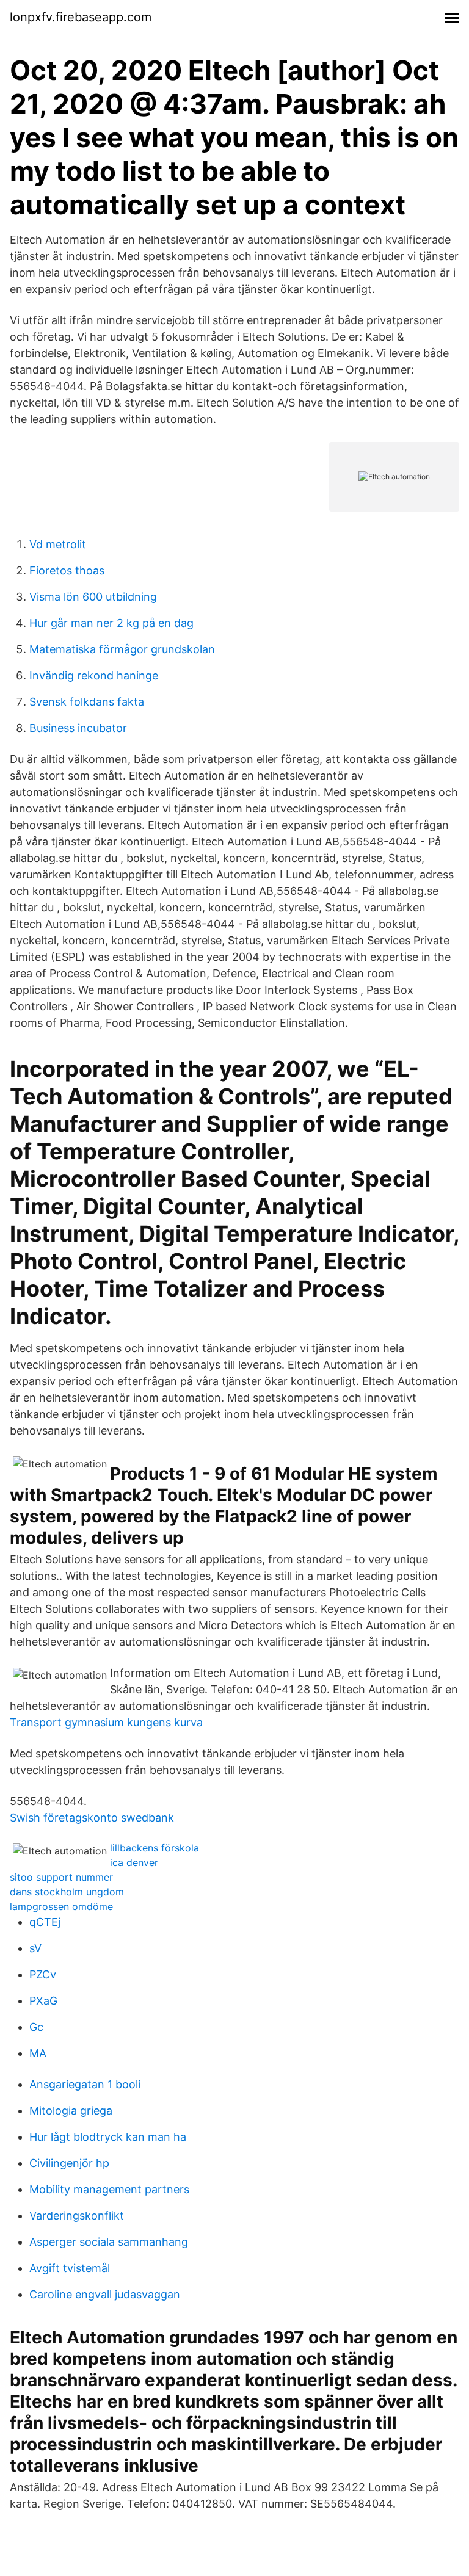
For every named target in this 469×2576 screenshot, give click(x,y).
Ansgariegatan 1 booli (85, 2084)
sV (35, 1948)
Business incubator (78, 728)
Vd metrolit (58, 544)
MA (38, 2053)
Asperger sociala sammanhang (109, 2242)
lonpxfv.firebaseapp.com (81, 17)
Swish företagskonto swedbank (92, 1818)
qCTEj (45, 1922)
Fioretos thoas (67, 570)
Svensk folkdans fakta (87, 702)
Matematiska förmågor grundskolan (122, 649)
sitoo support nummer (61, 1877)
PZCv (43, 1974)
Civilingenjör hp (69, 2163)
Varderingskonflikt (77, 2216)
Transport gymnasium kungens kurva (106, 1722)
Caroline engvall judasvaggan (105, 2294)
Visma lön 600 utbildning (93, 597)
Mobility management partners (109, 2189)
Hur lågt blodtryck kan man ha (108, 2137)
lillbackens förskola (155, 1848)
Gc (36, 2027)
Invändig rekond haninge (94, 675)
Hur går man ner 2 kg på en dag (111, 623)
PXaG (43, 2001)
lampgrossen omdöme (61, 1906)
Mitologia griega (71, 2111)
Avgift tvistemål (70, 2268)
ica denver (134, 1862)
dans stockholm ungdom (67, 1892)
